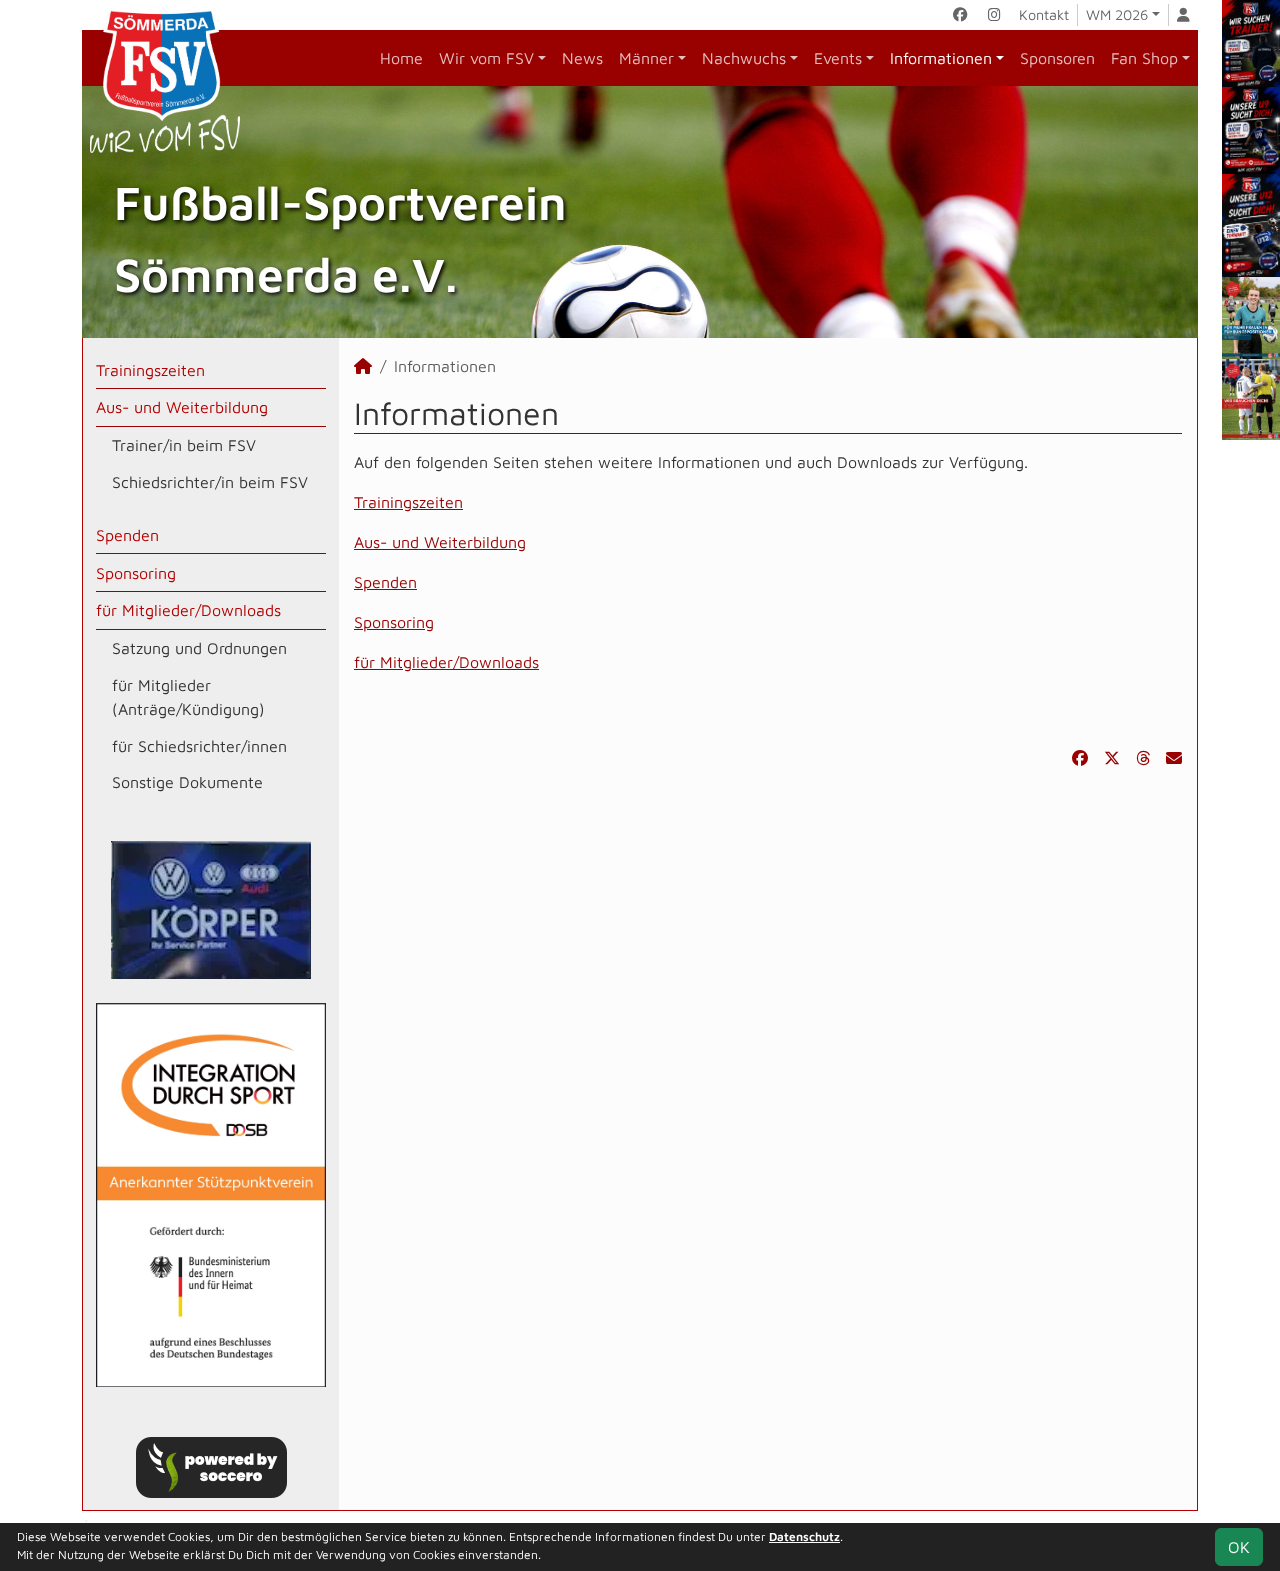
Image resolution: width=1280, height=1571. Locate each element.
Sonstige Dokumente (187, 782)
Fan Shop (1144, 58)
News (582, 58)
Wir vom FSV (486, 58)
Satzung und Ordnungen (199, 648)
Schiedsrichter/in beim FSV (210, 482)
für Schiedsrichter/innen (199, 746)
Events (838, 58)
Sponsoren (1057, 58)
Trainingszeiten (150, 370)
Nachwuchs (744, 58)
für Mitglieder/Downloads (188, 610)
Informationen (941, 58)
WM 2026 (1117, 14)
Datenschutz (804, 1536)
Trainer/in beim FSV (184, 445)
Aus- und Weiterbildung (182, 407)
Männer (646, 58)
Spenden (127, 535)
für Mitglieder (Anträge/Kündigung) (188, 697)
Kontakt (1044, 14)
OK (1239, 1547)
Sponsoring (136, 573)
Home (401, 58)
